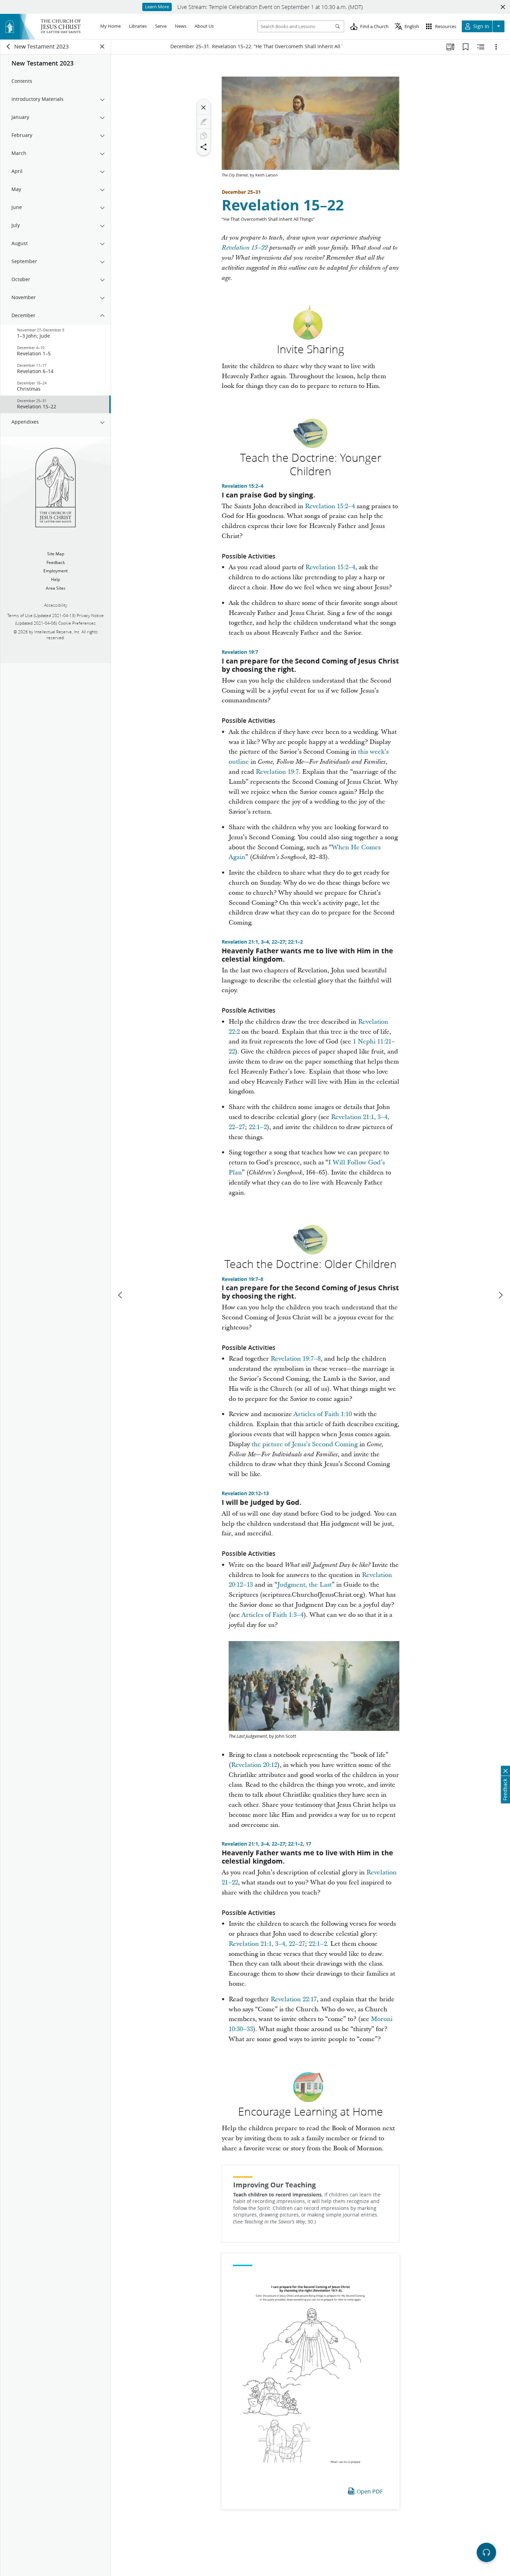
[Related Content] (481, 47)
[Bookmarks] (466, 47)
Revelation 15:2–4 (243, 486)
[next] (500, 1295)
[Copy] (204, 136)
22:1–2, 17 (300, 1844)
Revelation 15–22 (283, 205)
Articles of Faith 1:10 (323, 1414)
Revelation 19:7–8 (243, 1279)
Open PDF (370, 2491)
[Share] (204, 147)
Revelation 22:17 (294, 1999)
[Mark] (204, 122)
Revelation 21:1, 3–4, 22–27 (253, 942)
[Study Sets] (450, 47)
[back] (9, 46)
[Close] (204, 107)
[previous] (121, 1295)
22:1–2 (295, 942)
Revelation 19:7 (240, 652)
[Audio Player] (486, 2552)
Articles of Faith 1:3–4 (273, 1615)
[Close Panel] (102, 46)
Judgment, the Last (304, 1585)
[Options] (496, 47)
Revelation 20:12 (254, 1765)
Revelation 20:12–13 (245, 1493)
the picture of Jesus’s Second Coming (305, 1444)
